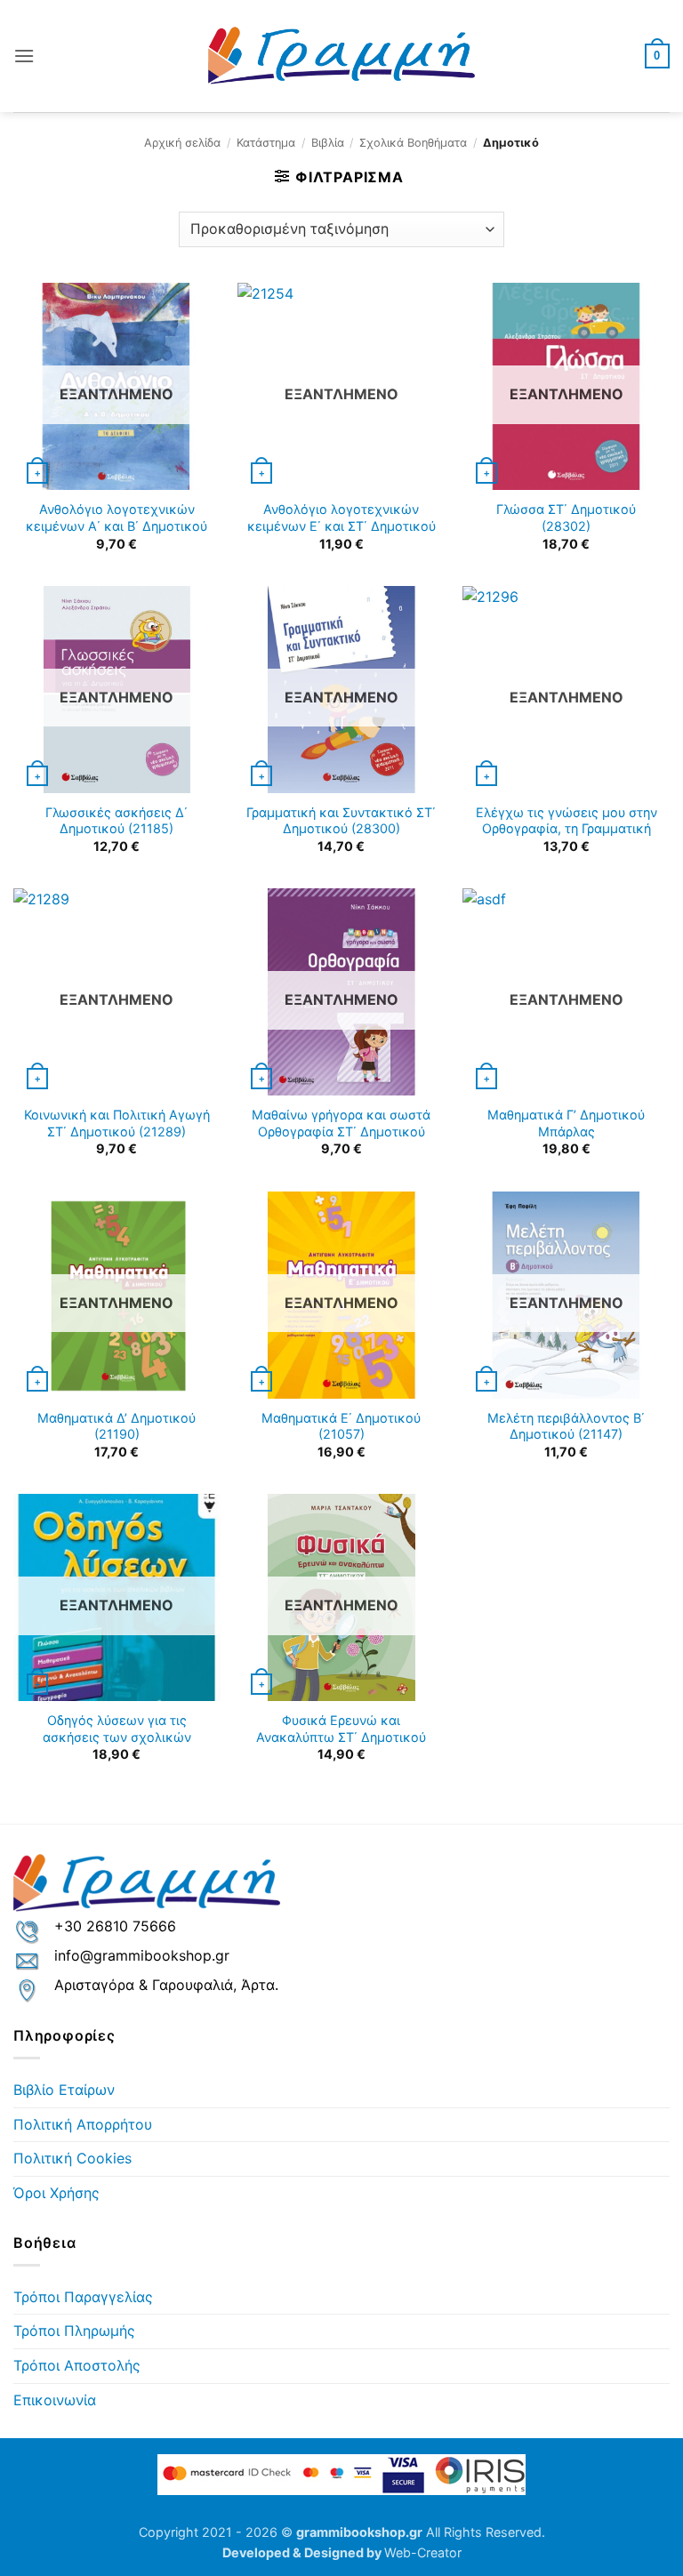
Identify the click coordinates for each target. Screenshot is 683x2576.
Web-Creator (423, 2552)
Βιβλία (328, 143)
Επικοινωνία (55, 2400)
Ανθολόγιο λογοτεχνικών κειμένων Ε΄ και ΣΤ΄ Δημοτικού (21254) (341, 526)
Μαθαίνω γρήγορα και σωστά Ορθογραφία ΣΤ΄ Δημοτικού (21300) (341, 1131)
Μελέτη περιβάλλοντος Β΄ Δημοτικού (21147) (566, 1426)
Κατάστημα (266, 143)
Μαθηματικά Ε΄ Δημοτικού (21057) (341, 1426)
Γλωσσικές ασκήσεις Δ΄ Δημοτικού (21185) (117, 821)
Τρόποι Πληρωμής (74, 2331)
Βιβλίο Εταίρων (64, 2090)
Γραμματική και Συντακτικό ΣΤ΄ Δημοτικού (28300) (341, 821)
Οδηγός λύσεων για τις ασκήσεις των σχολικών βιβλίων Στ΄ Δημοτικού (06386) (117, 1737)
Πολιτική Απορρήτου (83, 2124)
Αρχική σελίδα (182, 143)
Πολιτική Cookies (72, 2158)
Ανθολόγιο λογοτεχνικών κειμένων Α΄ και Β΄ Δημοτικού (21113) (117, 526)
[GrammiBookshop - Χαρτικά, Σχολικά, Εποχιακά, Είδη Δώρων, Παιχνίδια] (341, 56)
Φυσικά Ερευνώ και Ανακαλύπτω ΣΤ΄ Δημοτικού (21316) (341, 1737)
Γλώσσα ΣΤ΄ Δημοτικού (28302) (566, 518)
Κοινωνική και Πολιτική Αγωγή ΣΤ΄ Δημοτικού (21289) (117, 1123)
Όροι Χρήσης (56, 2193)
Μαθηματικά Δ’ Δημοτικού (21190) (117, 1426)
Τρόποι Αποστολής (77, 2365)
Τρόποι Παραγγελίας (83, 2297)
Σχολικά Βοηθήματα (413, 143)
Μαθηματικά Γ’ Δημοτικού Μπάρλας (566, 1123)
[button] (24, 56)
